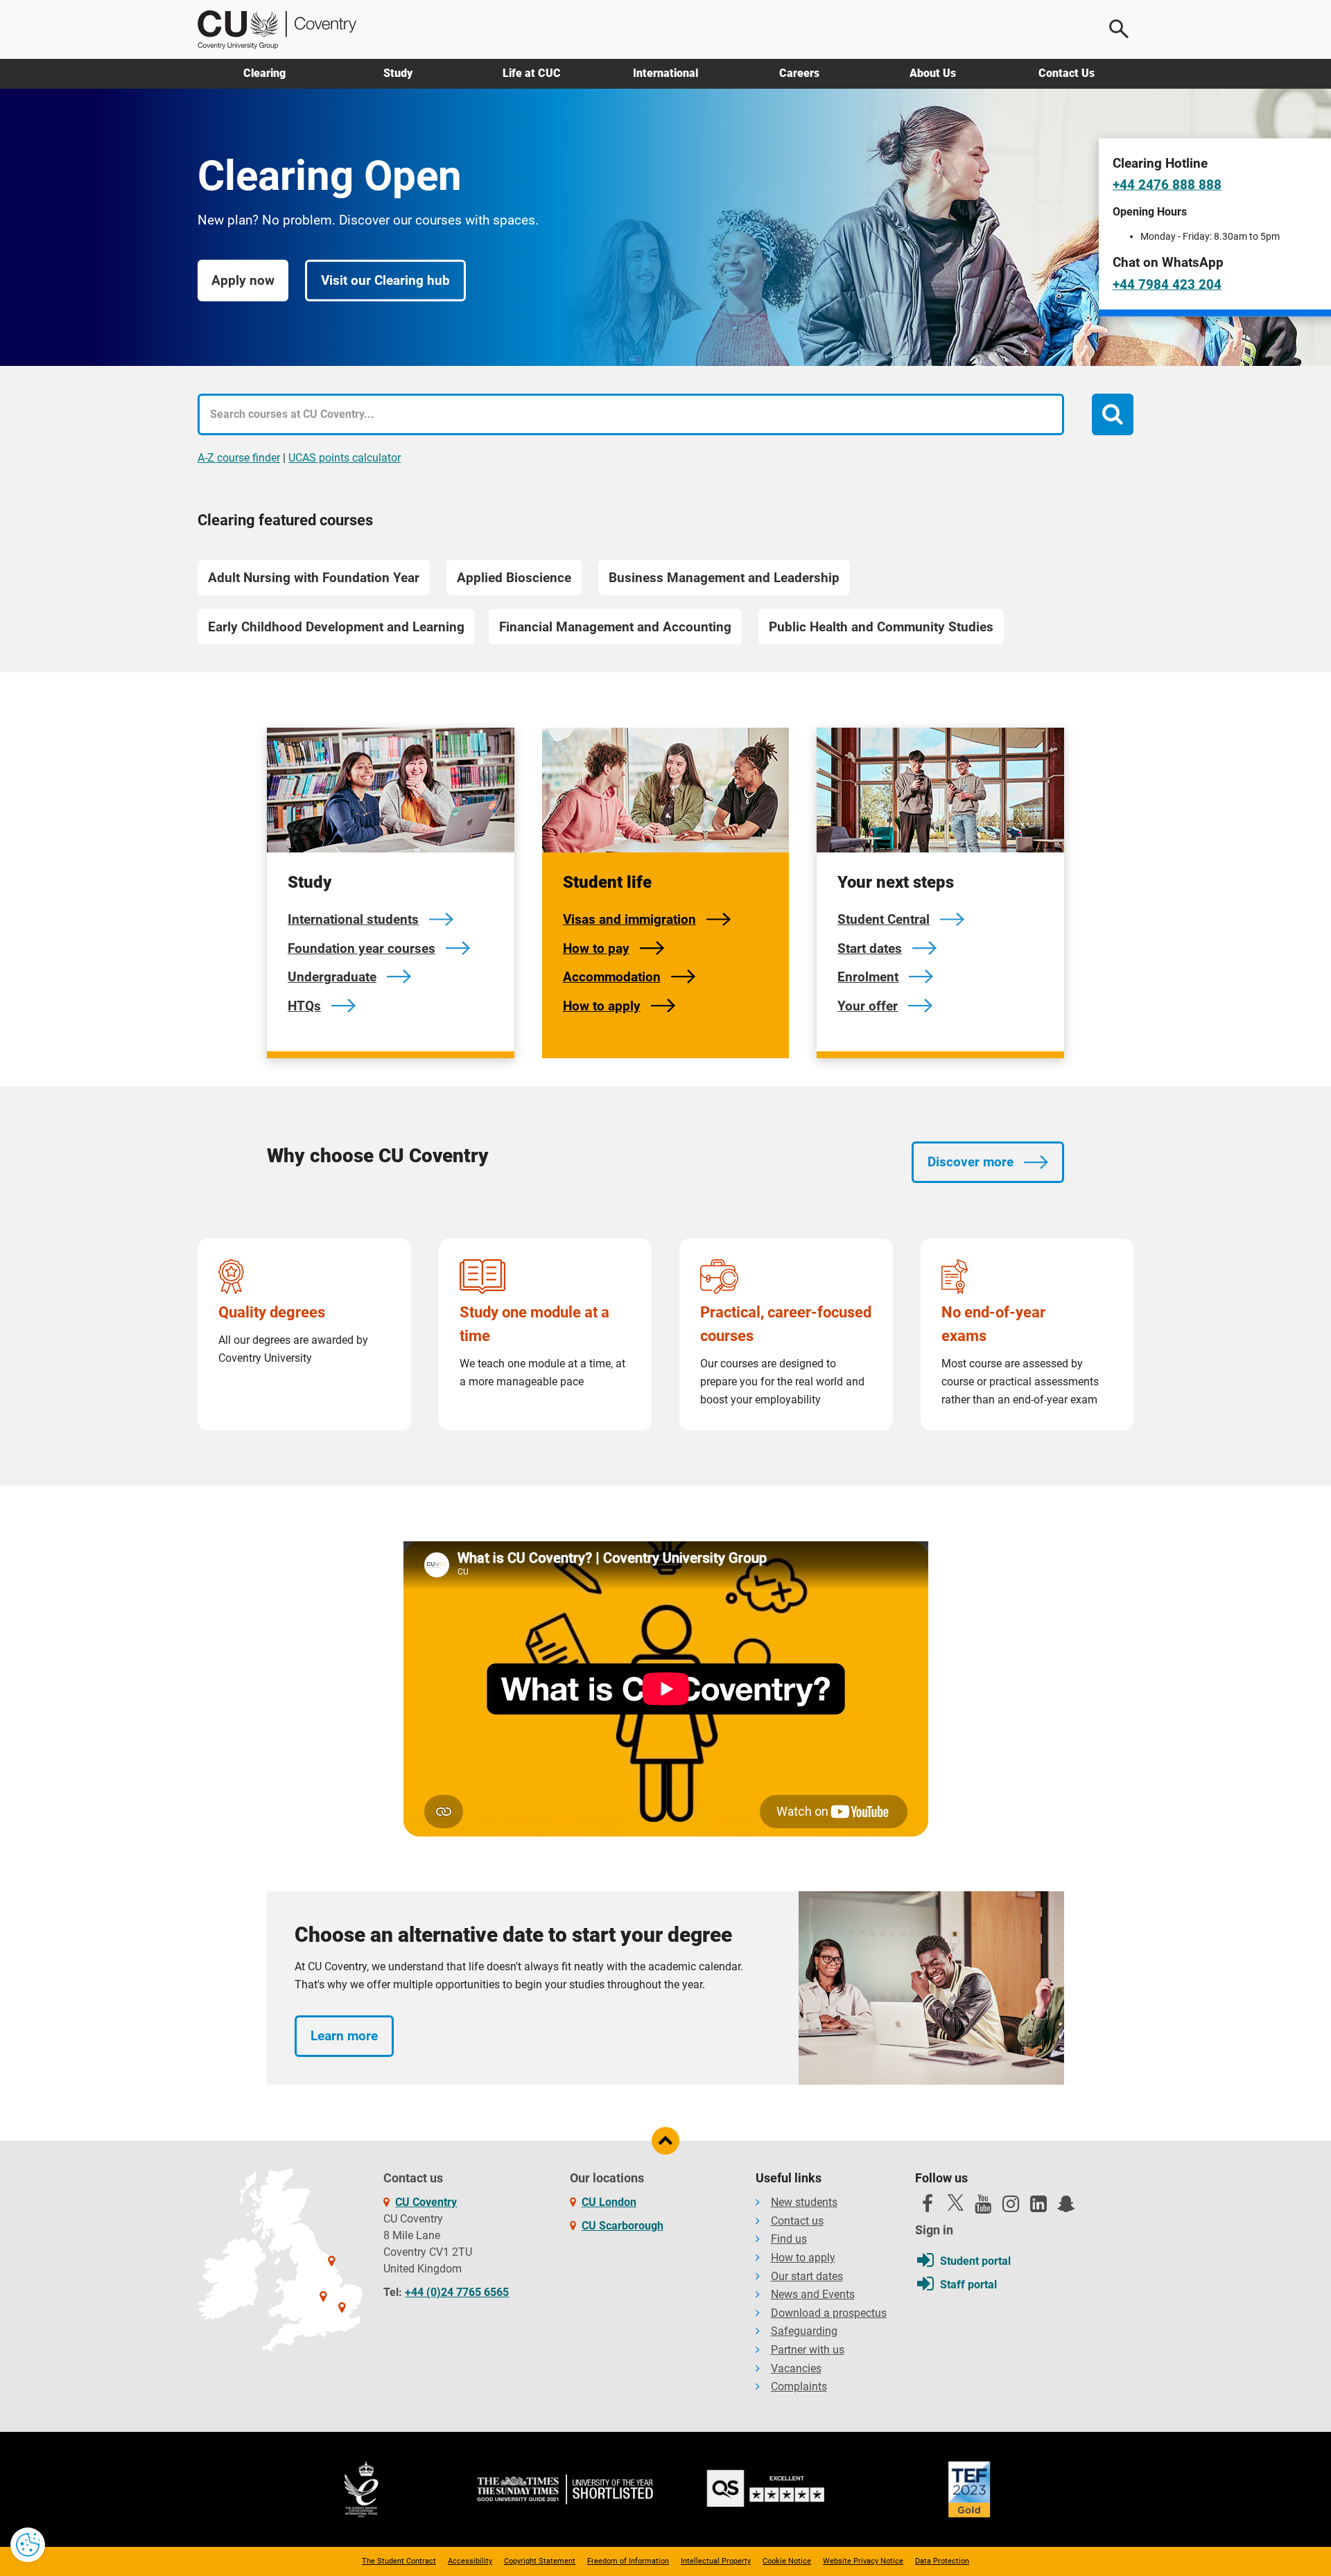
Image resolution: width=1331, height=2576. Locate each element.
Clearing (264, 73)
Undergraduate (332, 977)
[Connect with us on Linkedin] (1038, 2207)
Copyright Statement (540, 2561)
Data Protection (942, 2561)
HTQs (304, 1006)
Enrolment (868, 977)
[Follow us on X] (955, 2202)
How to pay (596, 948)
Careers (799, 73)
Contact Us (1067, 73)
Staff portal (968, 2285)
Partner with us (808, 2350)
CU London (609, 2202)
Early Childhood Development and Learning (336, 627)
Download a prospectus (829, 2313)
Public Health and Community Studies (881, 627)
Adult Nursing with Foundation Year (314, 578)
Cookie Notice (787, 2561)
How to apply (602, 1006)
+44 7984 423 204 (1167, 284)
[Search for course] (1113, 414)
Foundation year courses (362, 948)
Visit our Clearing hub (385, 280)
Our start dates (807, 2276)
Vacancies (796, 2368)
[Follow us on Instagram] (1011, 2207)
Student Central (884, 919)
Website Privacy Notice (863, 2561)
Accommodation (612, 977)
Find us (789, 2239)
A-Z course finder (239, 458)
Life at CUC (532, 73)
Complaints (799, 2386)
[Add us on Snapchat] (1066, 2207)
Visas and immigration (629, 919)
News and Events (813, 2294)
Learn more (344, 2036)
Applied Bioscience (514, 578)
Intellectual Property (716, 2561)
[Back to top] (665, 2141)
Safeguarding (804, 2331)
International (665, 73)
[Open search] (1120, 29)
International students (353, 919)
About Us (933, 73)
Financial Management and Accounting (615, 627)
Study (398, 73)
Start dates (870, 948)
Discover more (971, 1162)
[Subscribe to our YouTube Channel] (983, 2207)
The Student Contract (399, 2561)
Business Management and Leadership (724, 578)
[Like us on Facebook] (928, 2207)
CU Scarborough (623, 2226)
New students (804, 2202)
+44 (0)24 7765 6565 (457, 2292)
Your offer (868, 1006)
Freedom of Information (628, 2561)
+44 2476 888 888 (1167, 185)
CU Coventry (426, 2202)
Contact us (797, 2221)
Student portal (975, 2261)
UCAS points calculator (345, 458)
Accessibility (470, 2561)
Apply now (243, 280)
